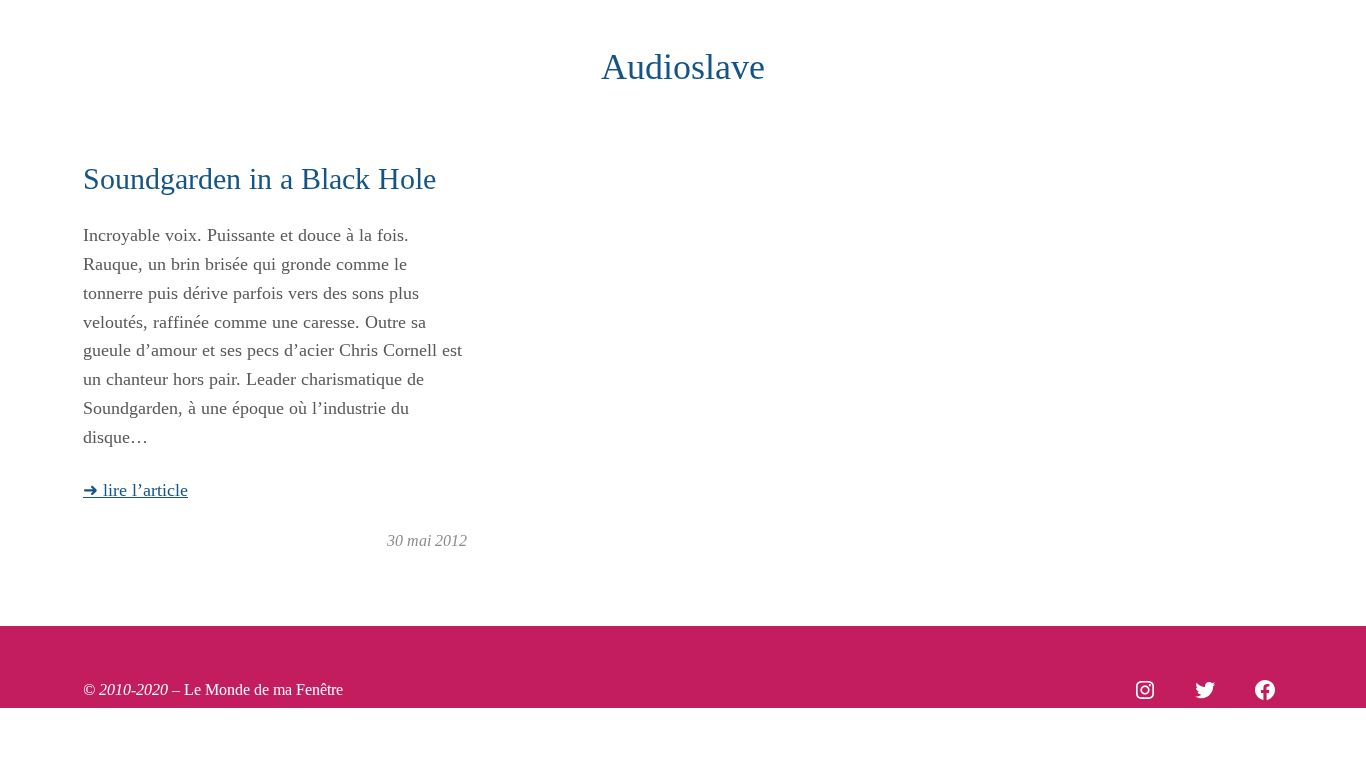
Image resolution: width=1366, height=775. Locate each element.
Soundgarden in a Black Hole (259, 178)
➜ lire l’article (135, 490)
